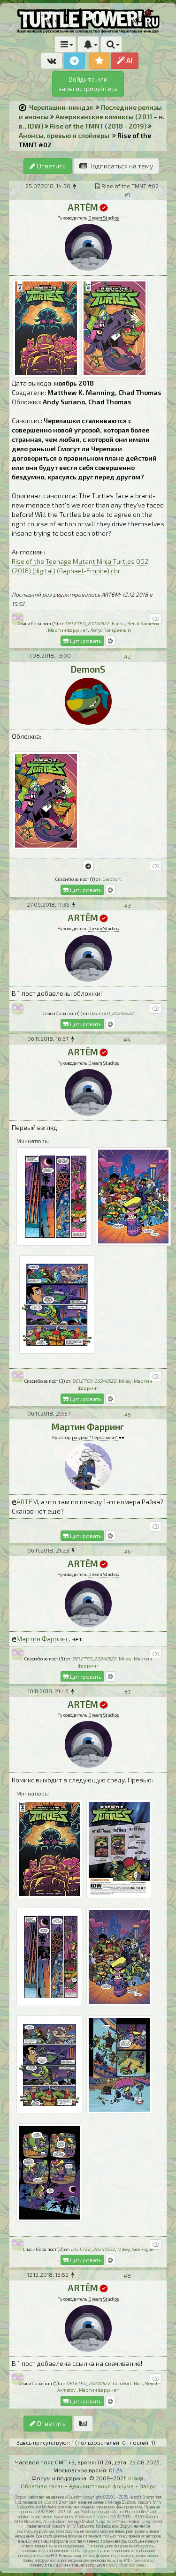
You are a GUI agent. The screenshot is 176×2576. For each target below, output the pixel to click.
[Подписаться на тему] (83, 2424)
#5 (127, 1414)
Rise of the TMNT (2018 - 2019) (98, 126)
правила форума (84, 2550)
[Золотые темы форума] (99, 61)
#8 (127, 2275)
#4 (127, 1039)
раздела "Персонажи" (95, 1437)
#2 (127, 656)
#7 (127, 1692)
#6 (127, 1551)
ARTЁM (27, 1502)
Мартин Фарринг (42, 1639)
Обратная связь (42, 2486)
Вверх (148, 2486)
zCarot (50, 2502)
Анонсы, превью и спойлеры (64, 135)
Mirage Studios (93, 2517)
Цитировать (85, 641)
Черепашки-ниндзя (61, 107)
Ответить (50, 166)
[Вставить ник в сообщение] (110, 641)
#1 (127, 195)
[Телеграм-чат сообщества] (74, 61)
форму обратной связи (126, 2565)
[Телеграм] (88, 866)
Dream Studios (103, 218)
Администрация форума (101, 2486)
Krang (136, 2478)
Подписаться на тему (120, 166)
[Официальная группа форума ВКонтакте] (52, 61)
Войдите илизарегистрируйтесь (88, 84)
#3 (127, 905)
